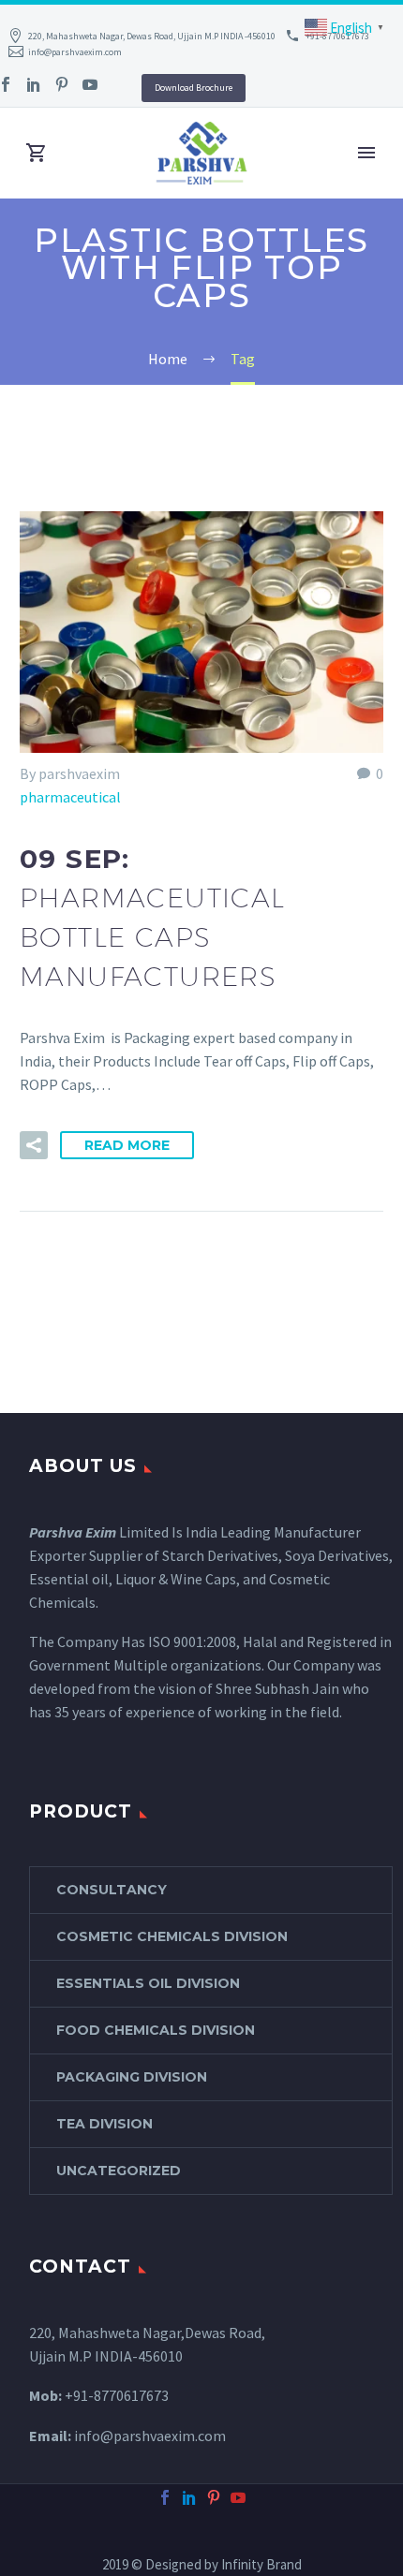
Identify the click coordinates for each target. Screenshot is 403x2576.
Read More (127, 1145)
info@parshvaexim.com (75, 52)
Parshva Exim (73, 1532)
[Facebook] (165, 2497)
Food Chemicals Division (156, 2030)
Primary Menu (366, 153)
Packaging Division (132, 2077)
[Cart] (37, 153)
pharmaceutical (70, 797)
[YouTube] (90, 84)
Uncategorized (119, 2171)
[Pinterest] (62, 84)
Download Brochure (194, 88)
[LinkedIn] (34, 84)
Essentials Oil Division (148, 1983)
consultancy (112, 1890)
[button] (34, 1145)
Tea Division (104, 2124)
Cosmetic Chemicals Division (172, 1936)
